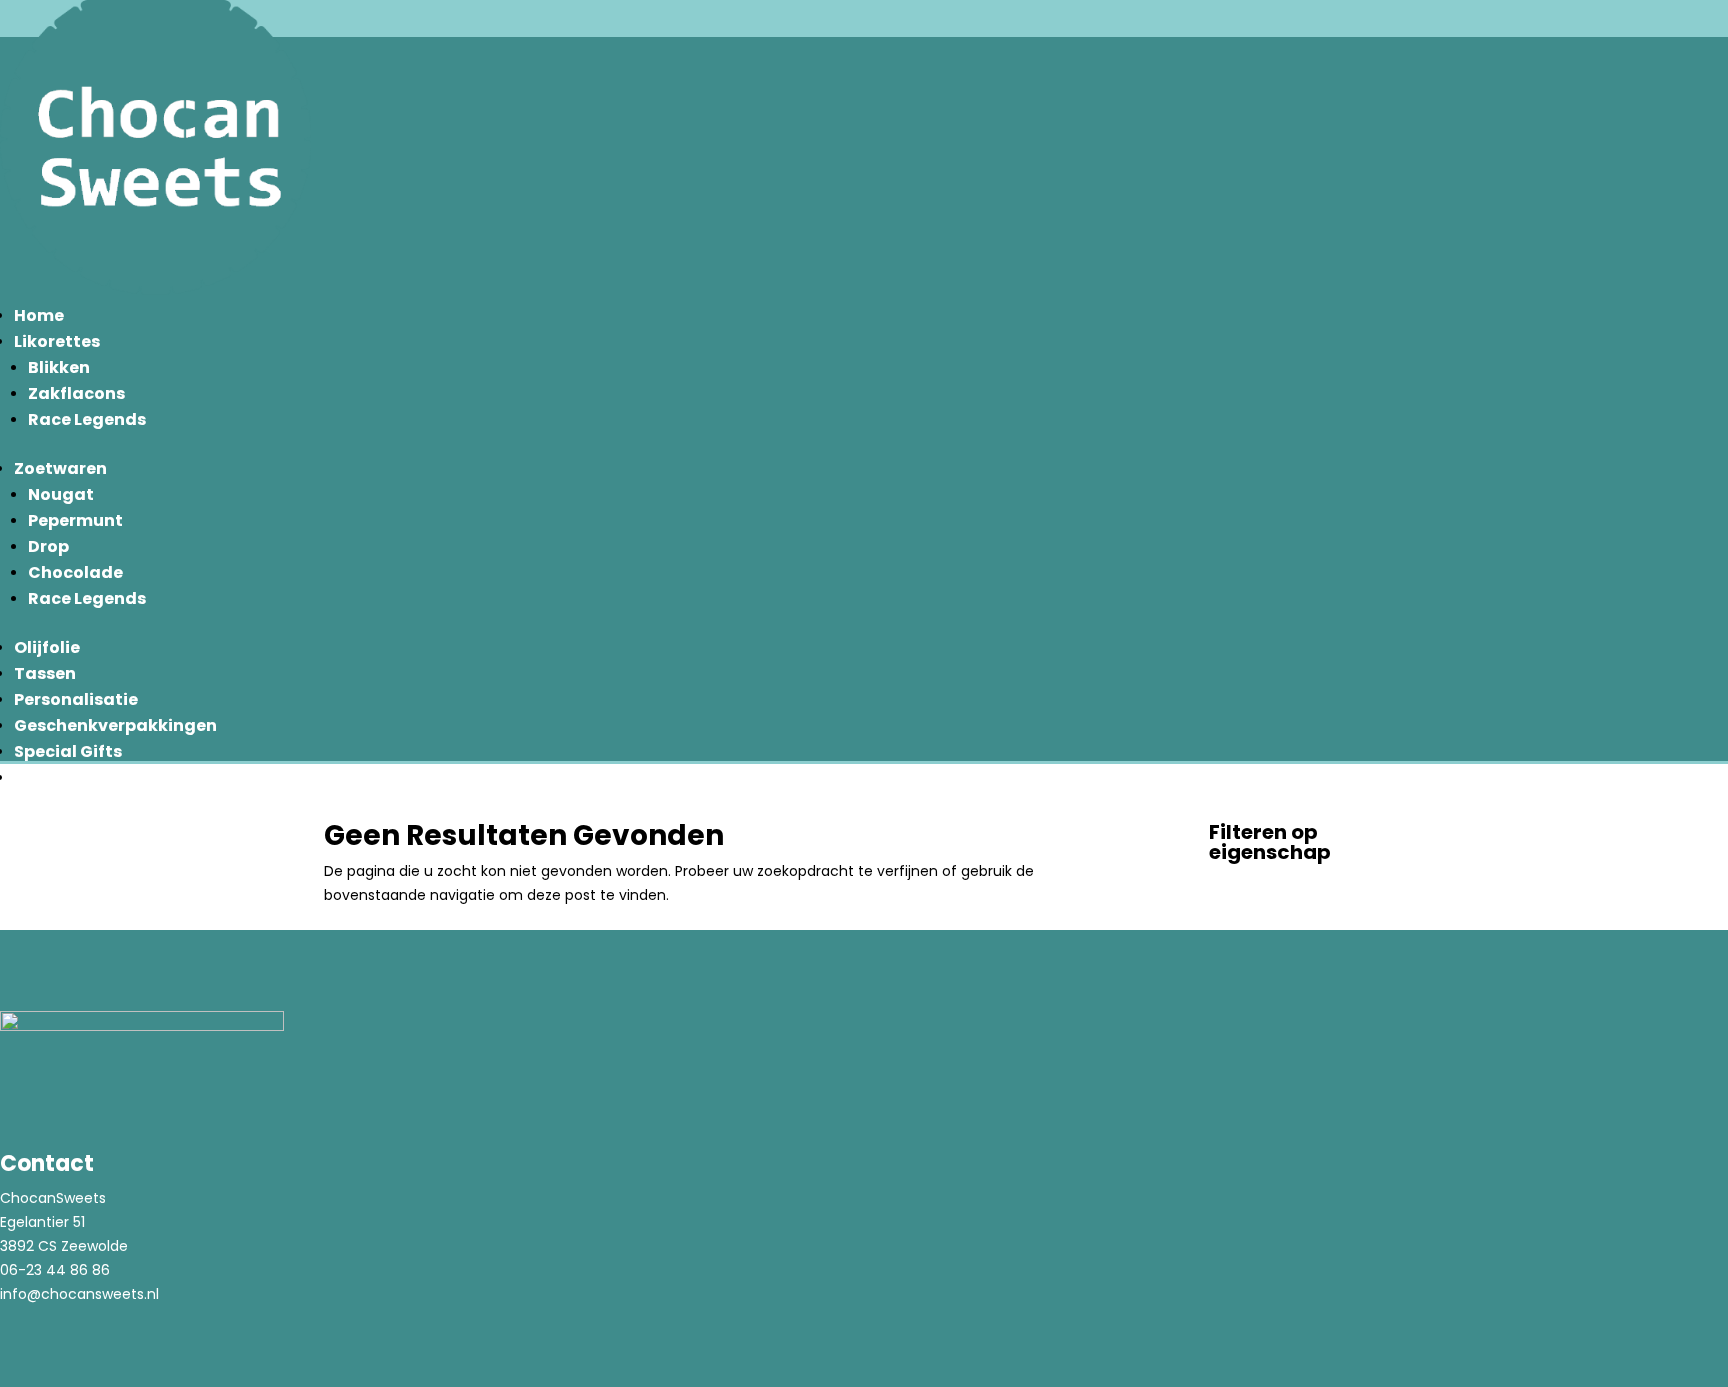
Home (39, 315)
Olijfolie (47, 647)
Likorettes (57, 341)
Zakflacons (76, 393)
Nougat (61, 494)
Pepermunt (75, 520)
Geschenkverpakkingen (115, 725)
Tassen (45, 673)
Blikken (59, 367)
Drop (48, 546)
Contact (50, 777)
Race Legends (87, 419)
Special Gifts (68, 751)
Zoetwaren (60, 468)
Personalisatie (76, 699)
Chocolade (75, 572)
